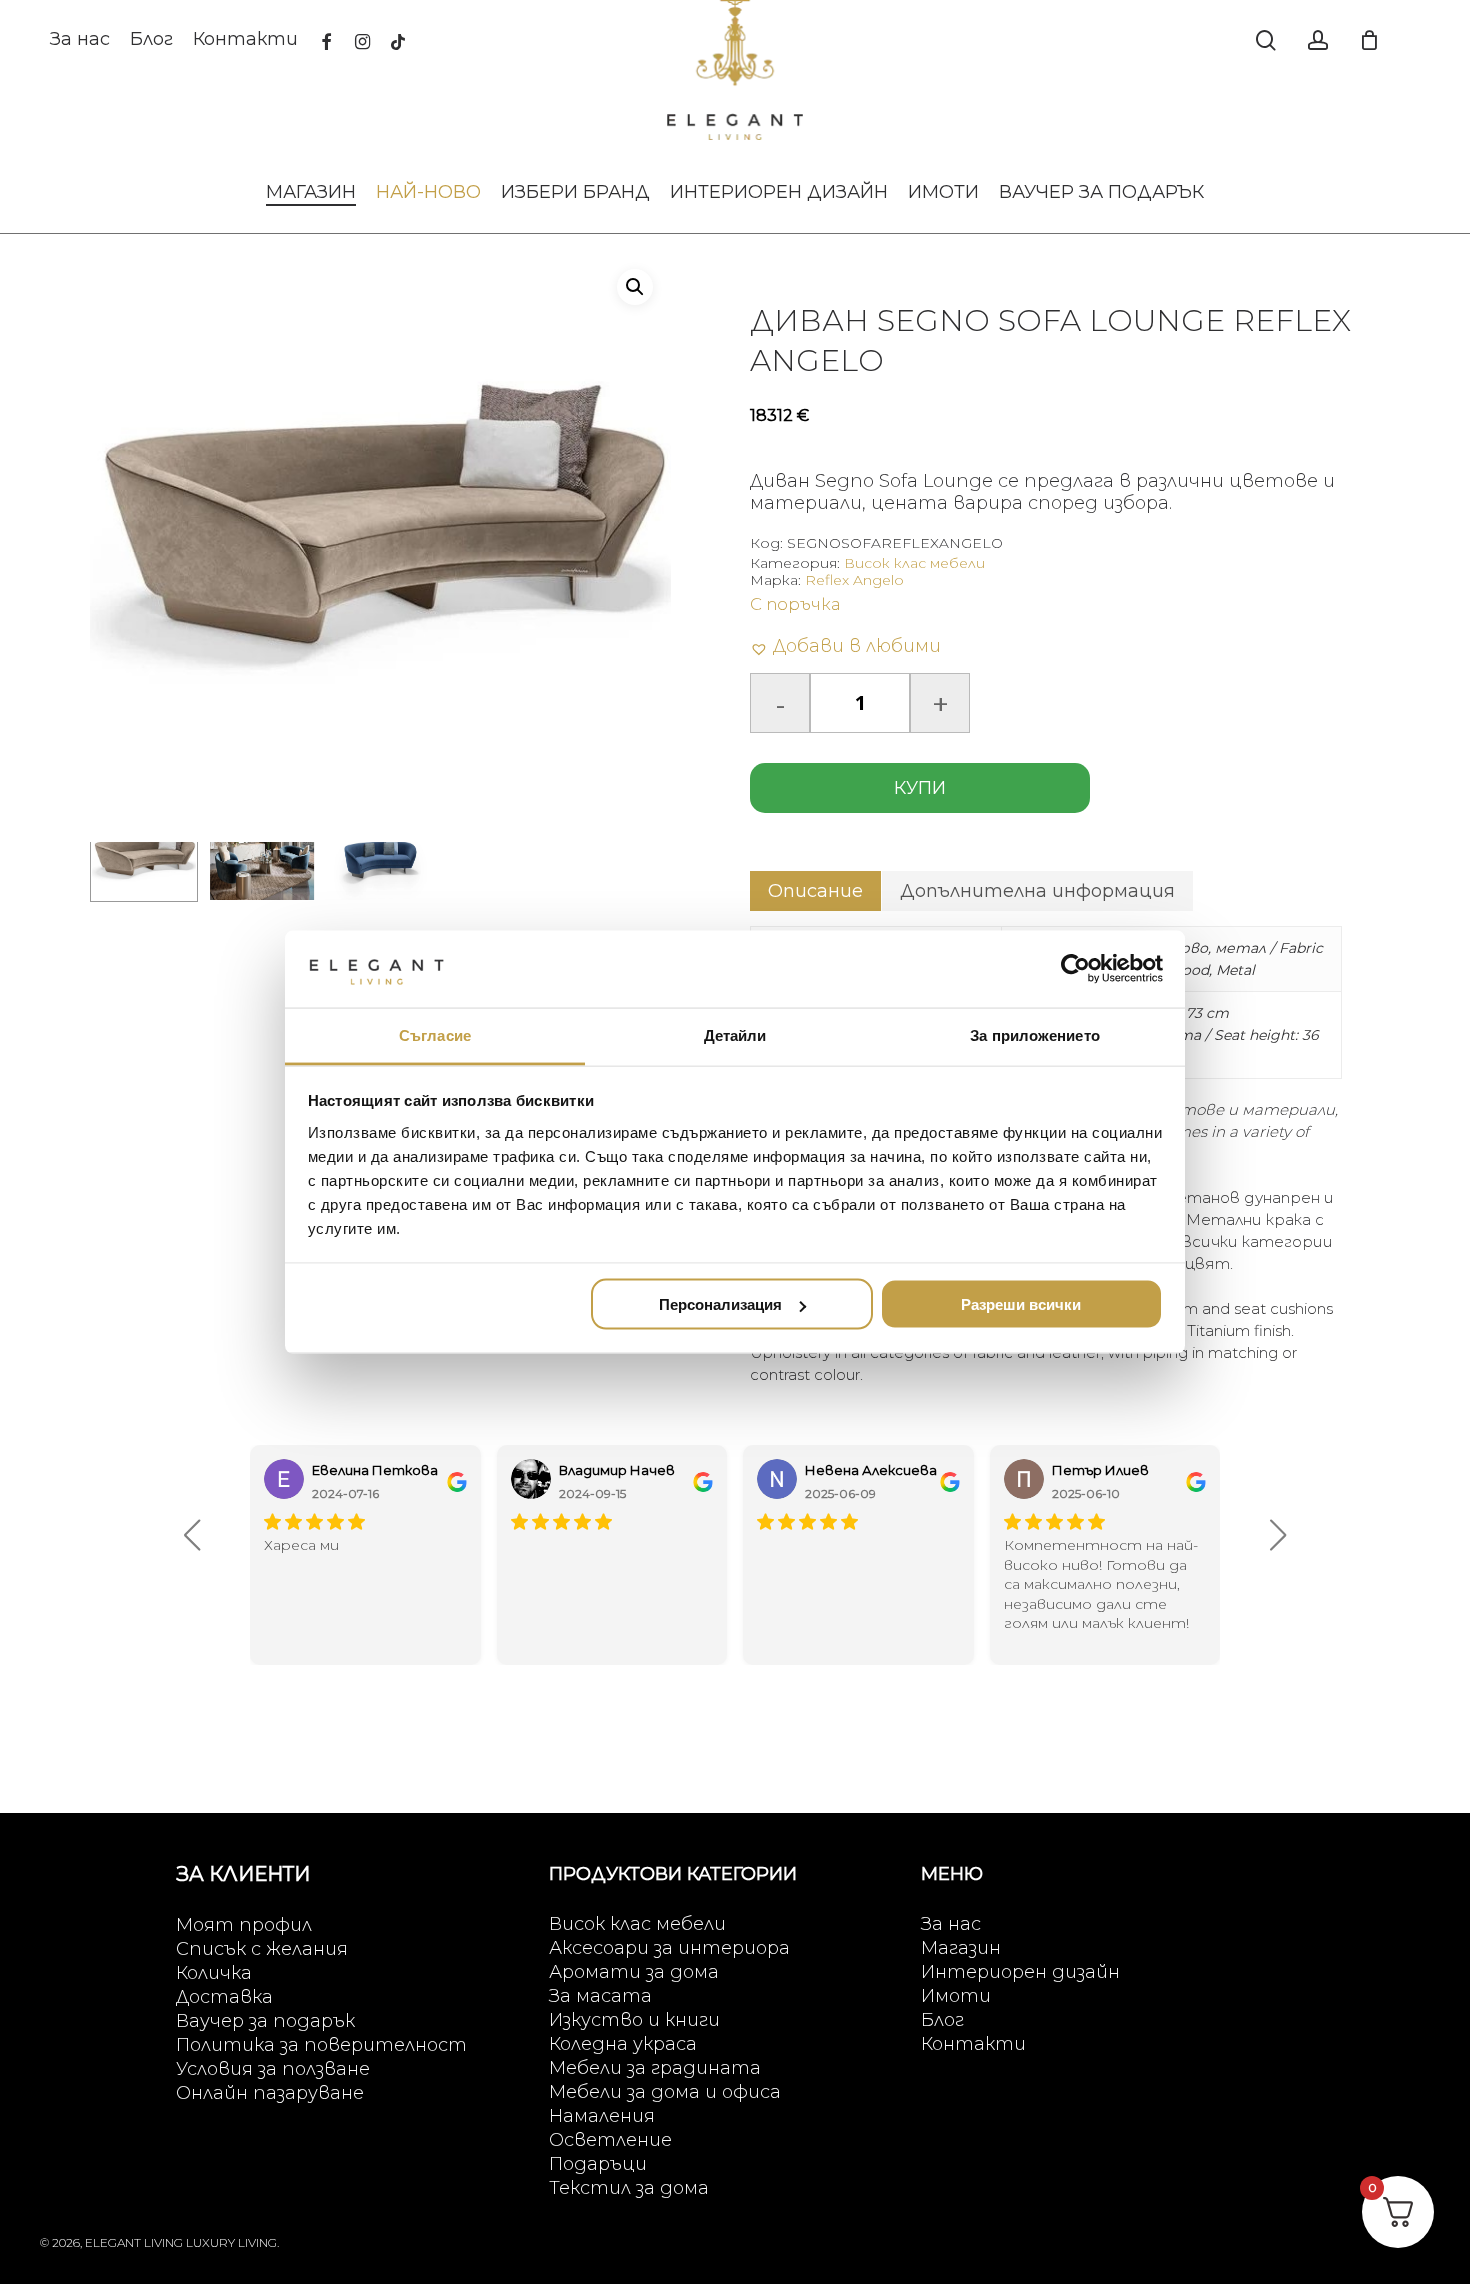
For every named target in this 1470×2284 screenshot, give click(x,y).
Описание (815, 891)
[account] (1318, 40)
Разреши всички (1021, 1304)
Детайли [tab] (735, 1034)
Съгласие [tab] (435, 1034)
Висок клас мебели (914, 563)
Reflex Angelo (854, 580)
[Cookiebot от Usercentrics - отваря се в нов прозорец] (1075, 969)
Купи (920, 788)
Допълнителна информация (1037, 891)
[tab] (815, 891)
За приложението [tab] (1035, 1034)
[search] (1266, 40)
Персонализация (720, 1304)
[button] (635, 287)
